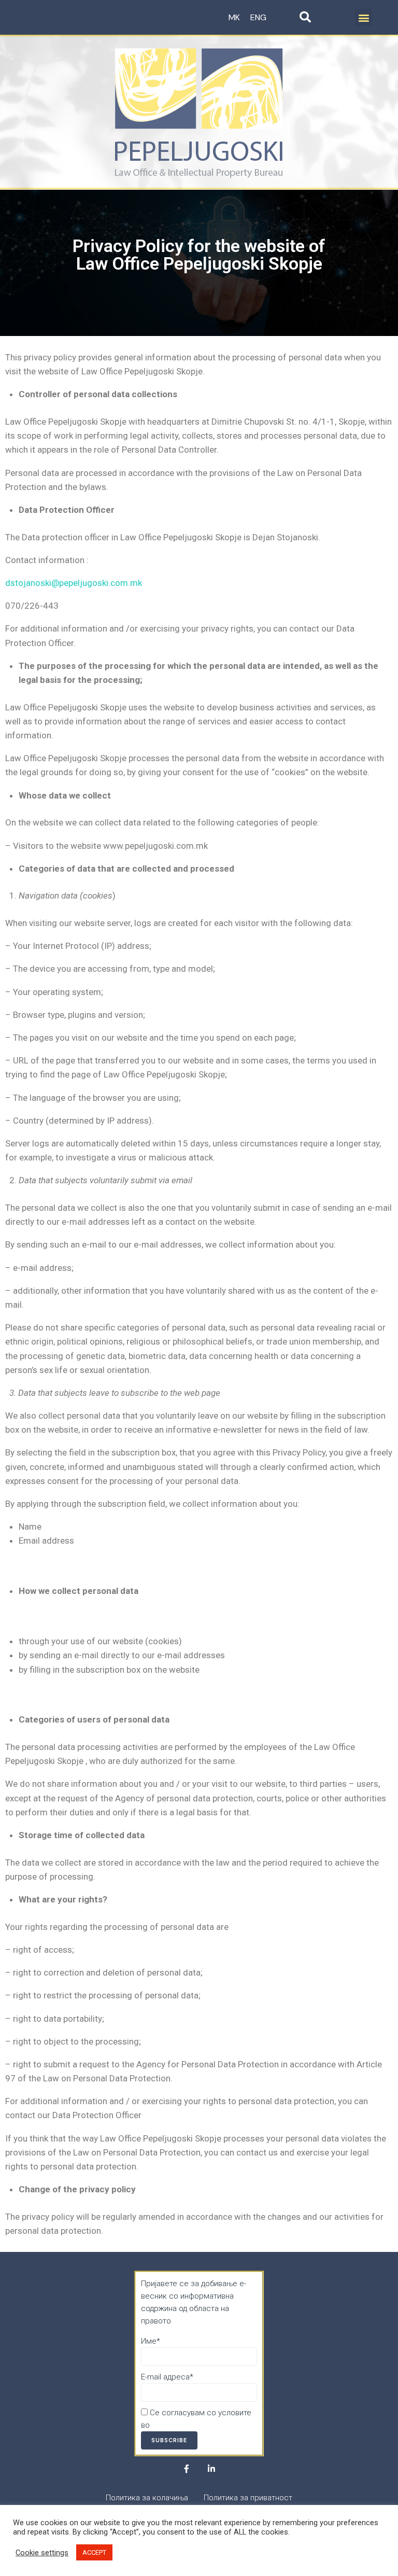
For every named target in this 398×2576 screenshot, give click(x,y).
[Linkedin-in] (211, 2469)
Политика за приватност (196, 2425)
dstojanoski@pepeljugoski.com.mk (74, 583)
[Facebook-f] (187, 2469)
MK (234, 17)
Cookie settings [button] (42, 2553)
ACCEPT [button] (94, 2552)
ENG (258, 17)
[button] (364, 17)
